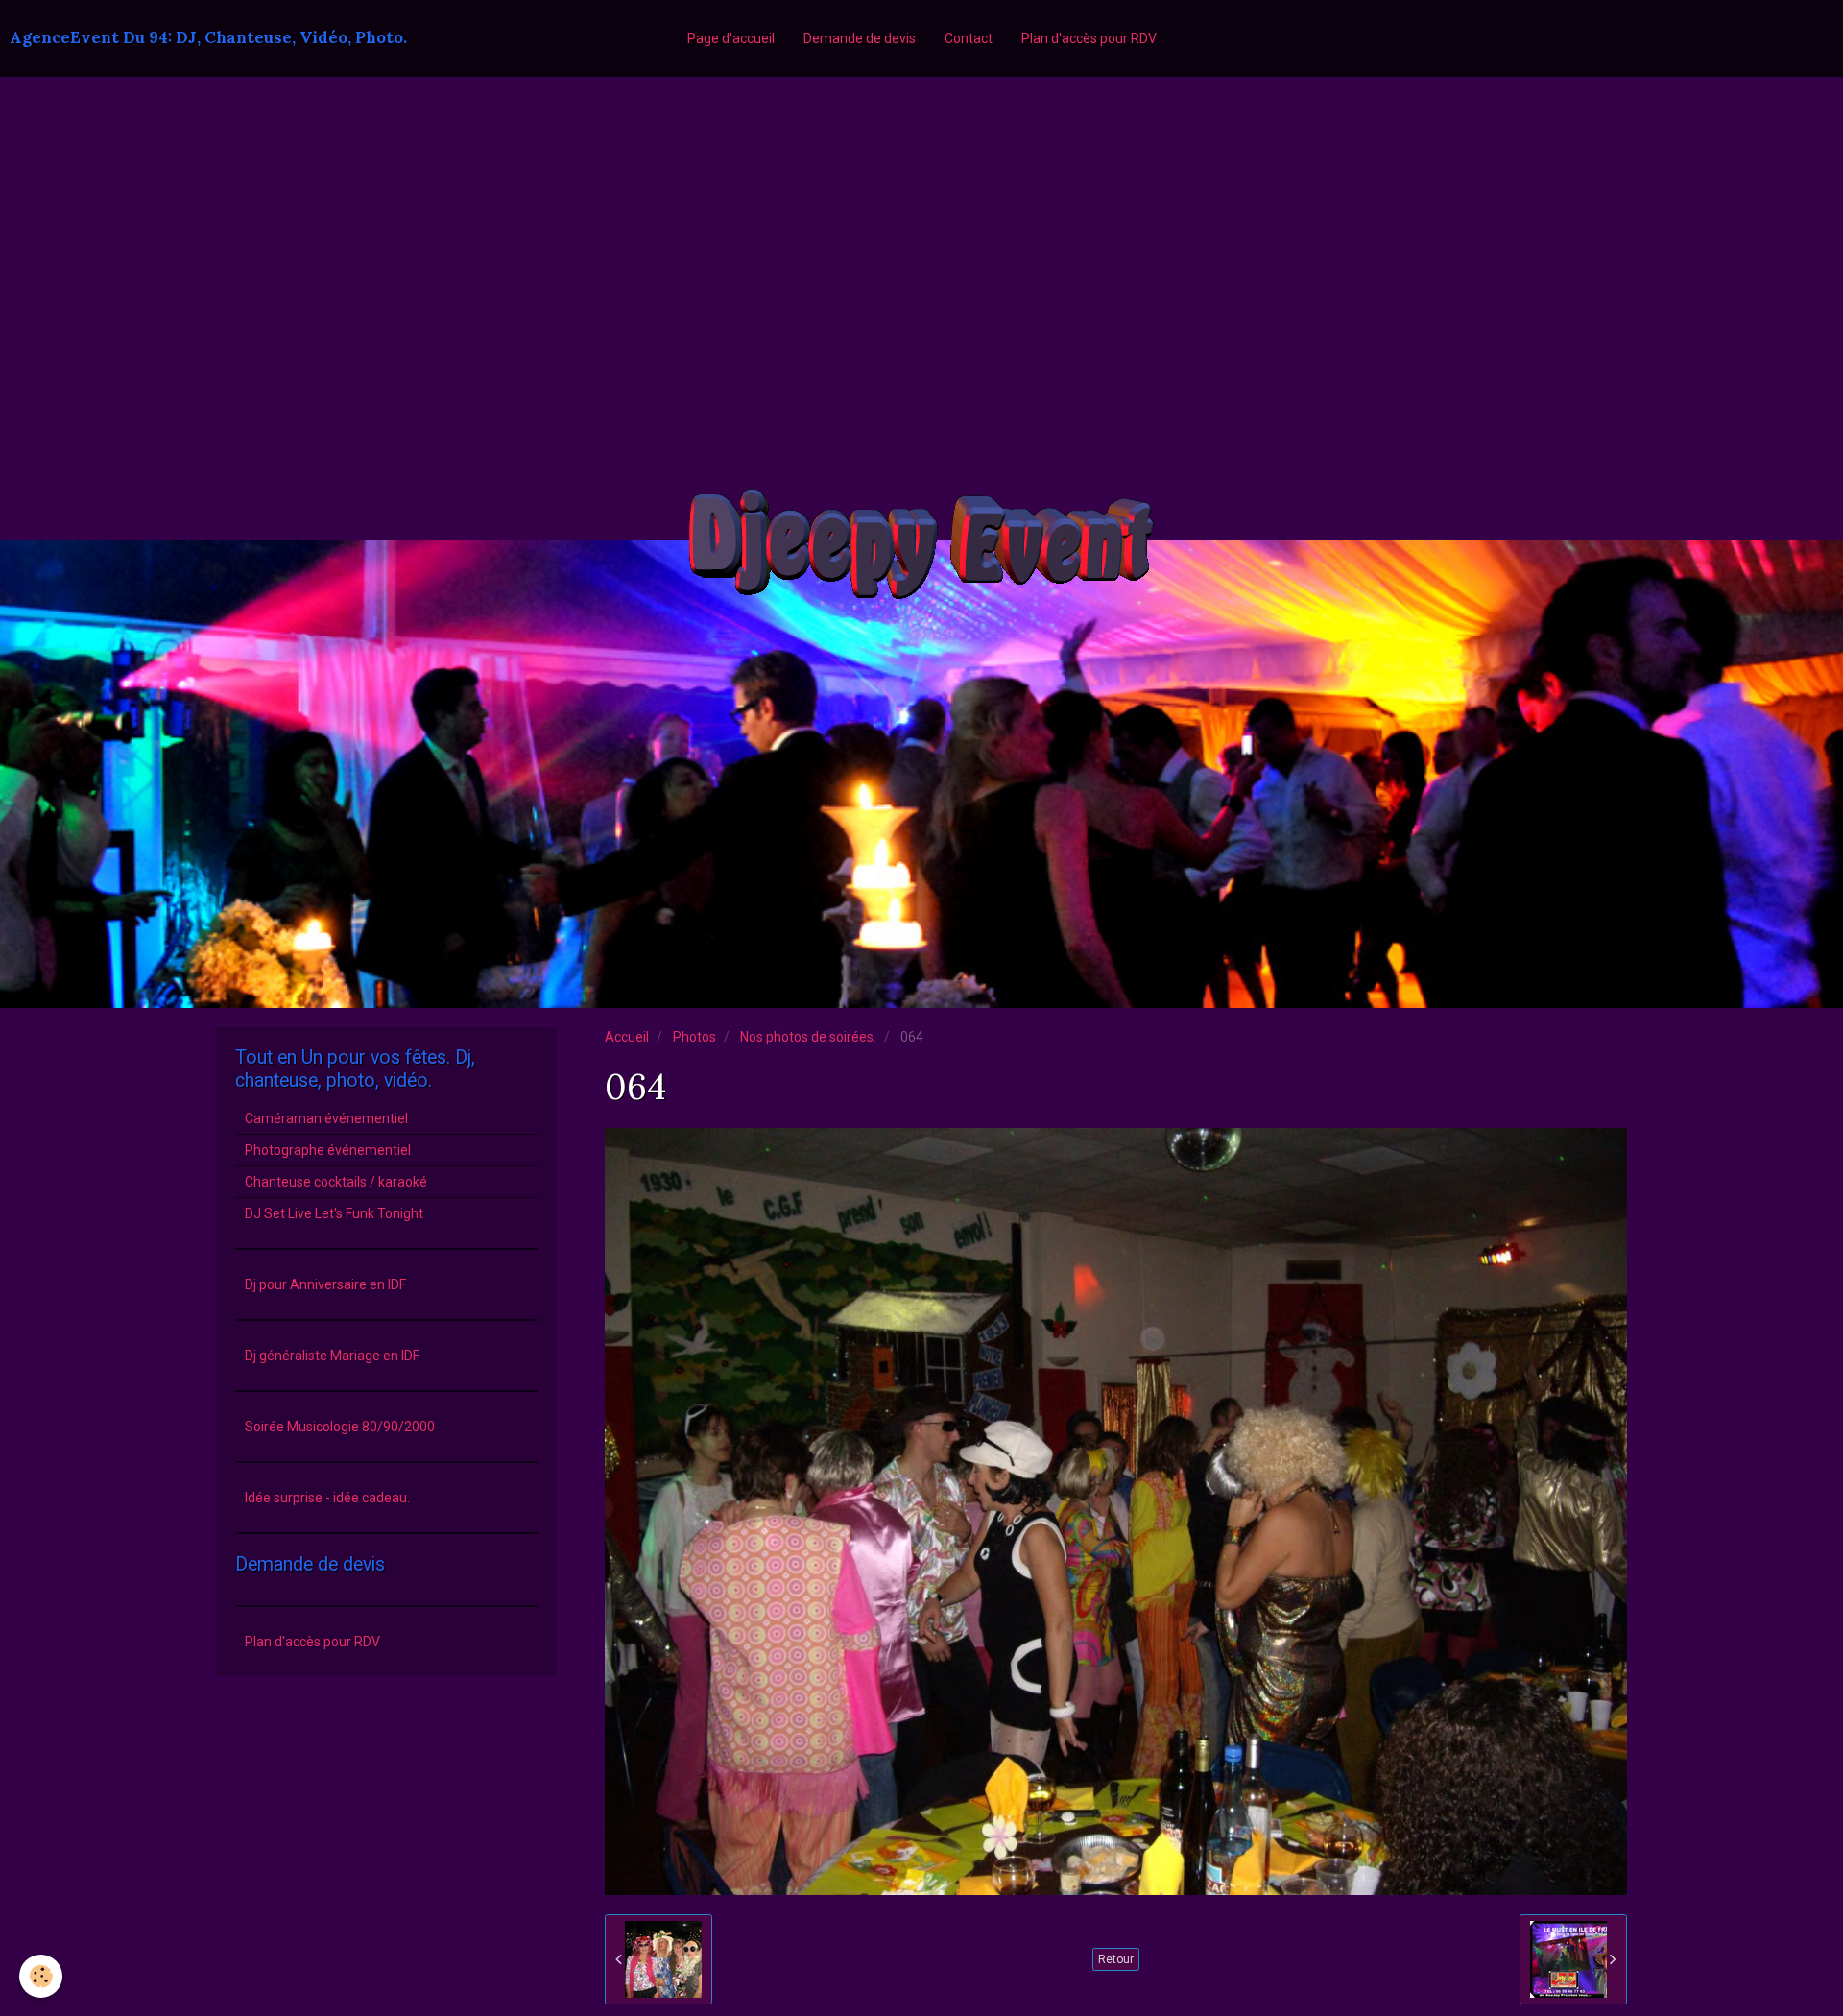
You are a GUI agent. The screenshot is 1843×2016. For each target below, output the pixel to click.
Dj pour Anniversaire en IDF (325, 1284)
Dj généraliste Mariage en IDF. (333, 1356)
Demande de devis (860, 38)
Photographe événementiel (328, 1150)
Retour (1116, 1959)
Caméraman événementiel (326, 1118)
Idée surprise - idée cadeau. (327, 1498)
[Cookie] (41, 1976)
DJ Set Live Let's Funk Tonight (334, 1213)
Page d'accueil (731, 38)
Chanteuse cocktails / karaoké (336, 1182)
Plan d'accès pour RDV (1089, 38)
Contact (969, 38)
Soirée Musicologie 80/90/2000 (340, 1427)
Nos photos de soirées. (808, 1037)
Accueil (627, 1037)
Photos (694, 1037)
